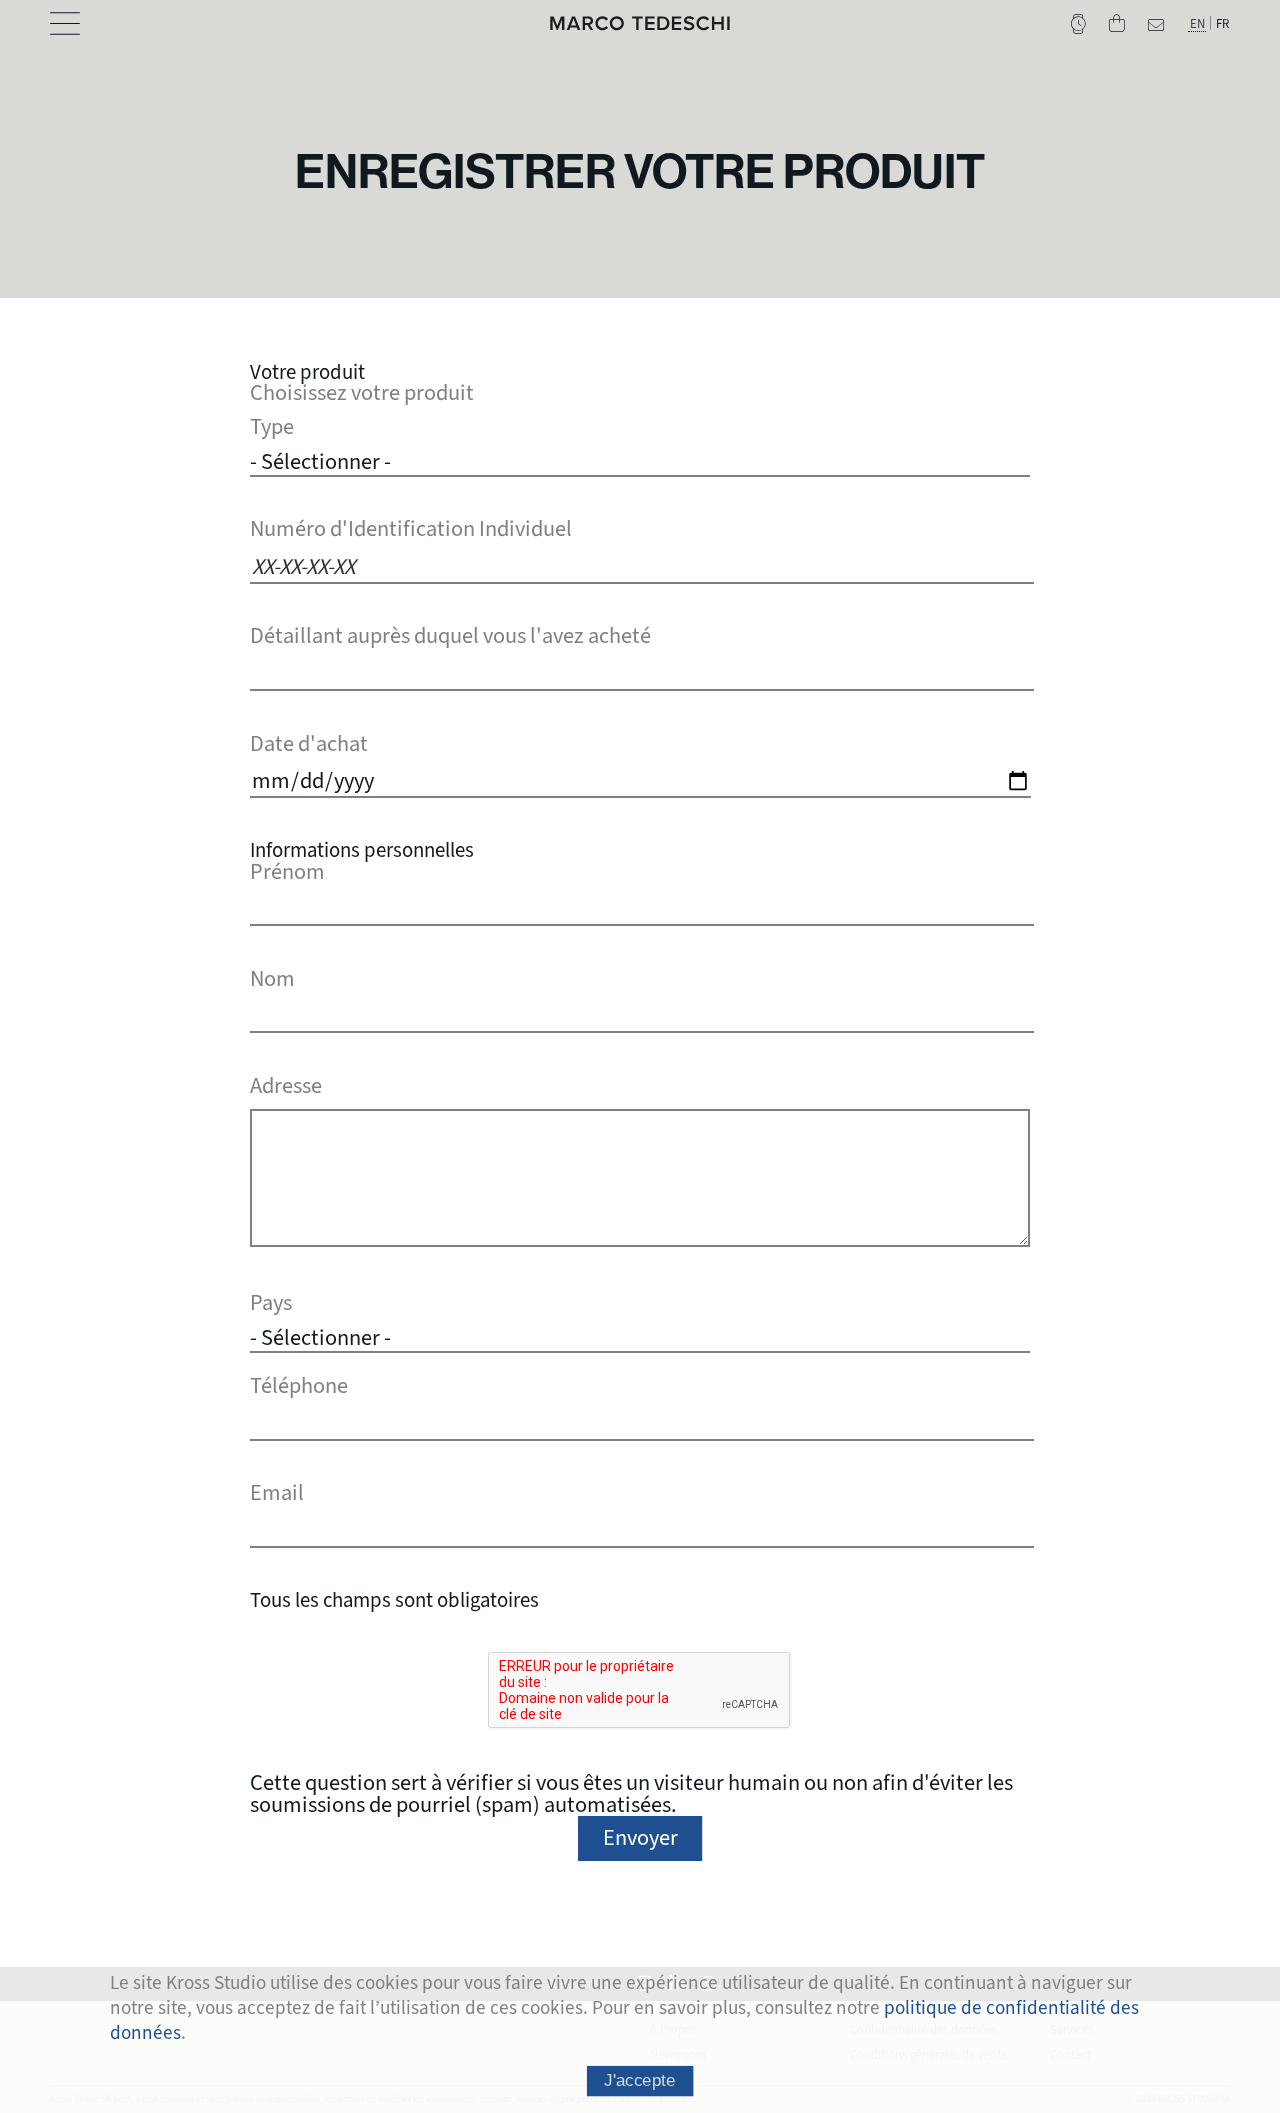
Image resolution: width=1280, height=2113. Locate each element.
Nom (272, 979)
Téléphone (299, 1386)
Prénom (287, 872)
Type (272, 427)
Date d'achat (309, 744)
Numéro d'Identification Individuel (411, 529)
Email (277, 1493)
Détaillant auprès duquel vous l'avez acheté (450, 636)
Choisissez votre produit (362, 393)
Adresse (286, 1086)
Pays (271, 1303)
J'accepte (639, 2080)
